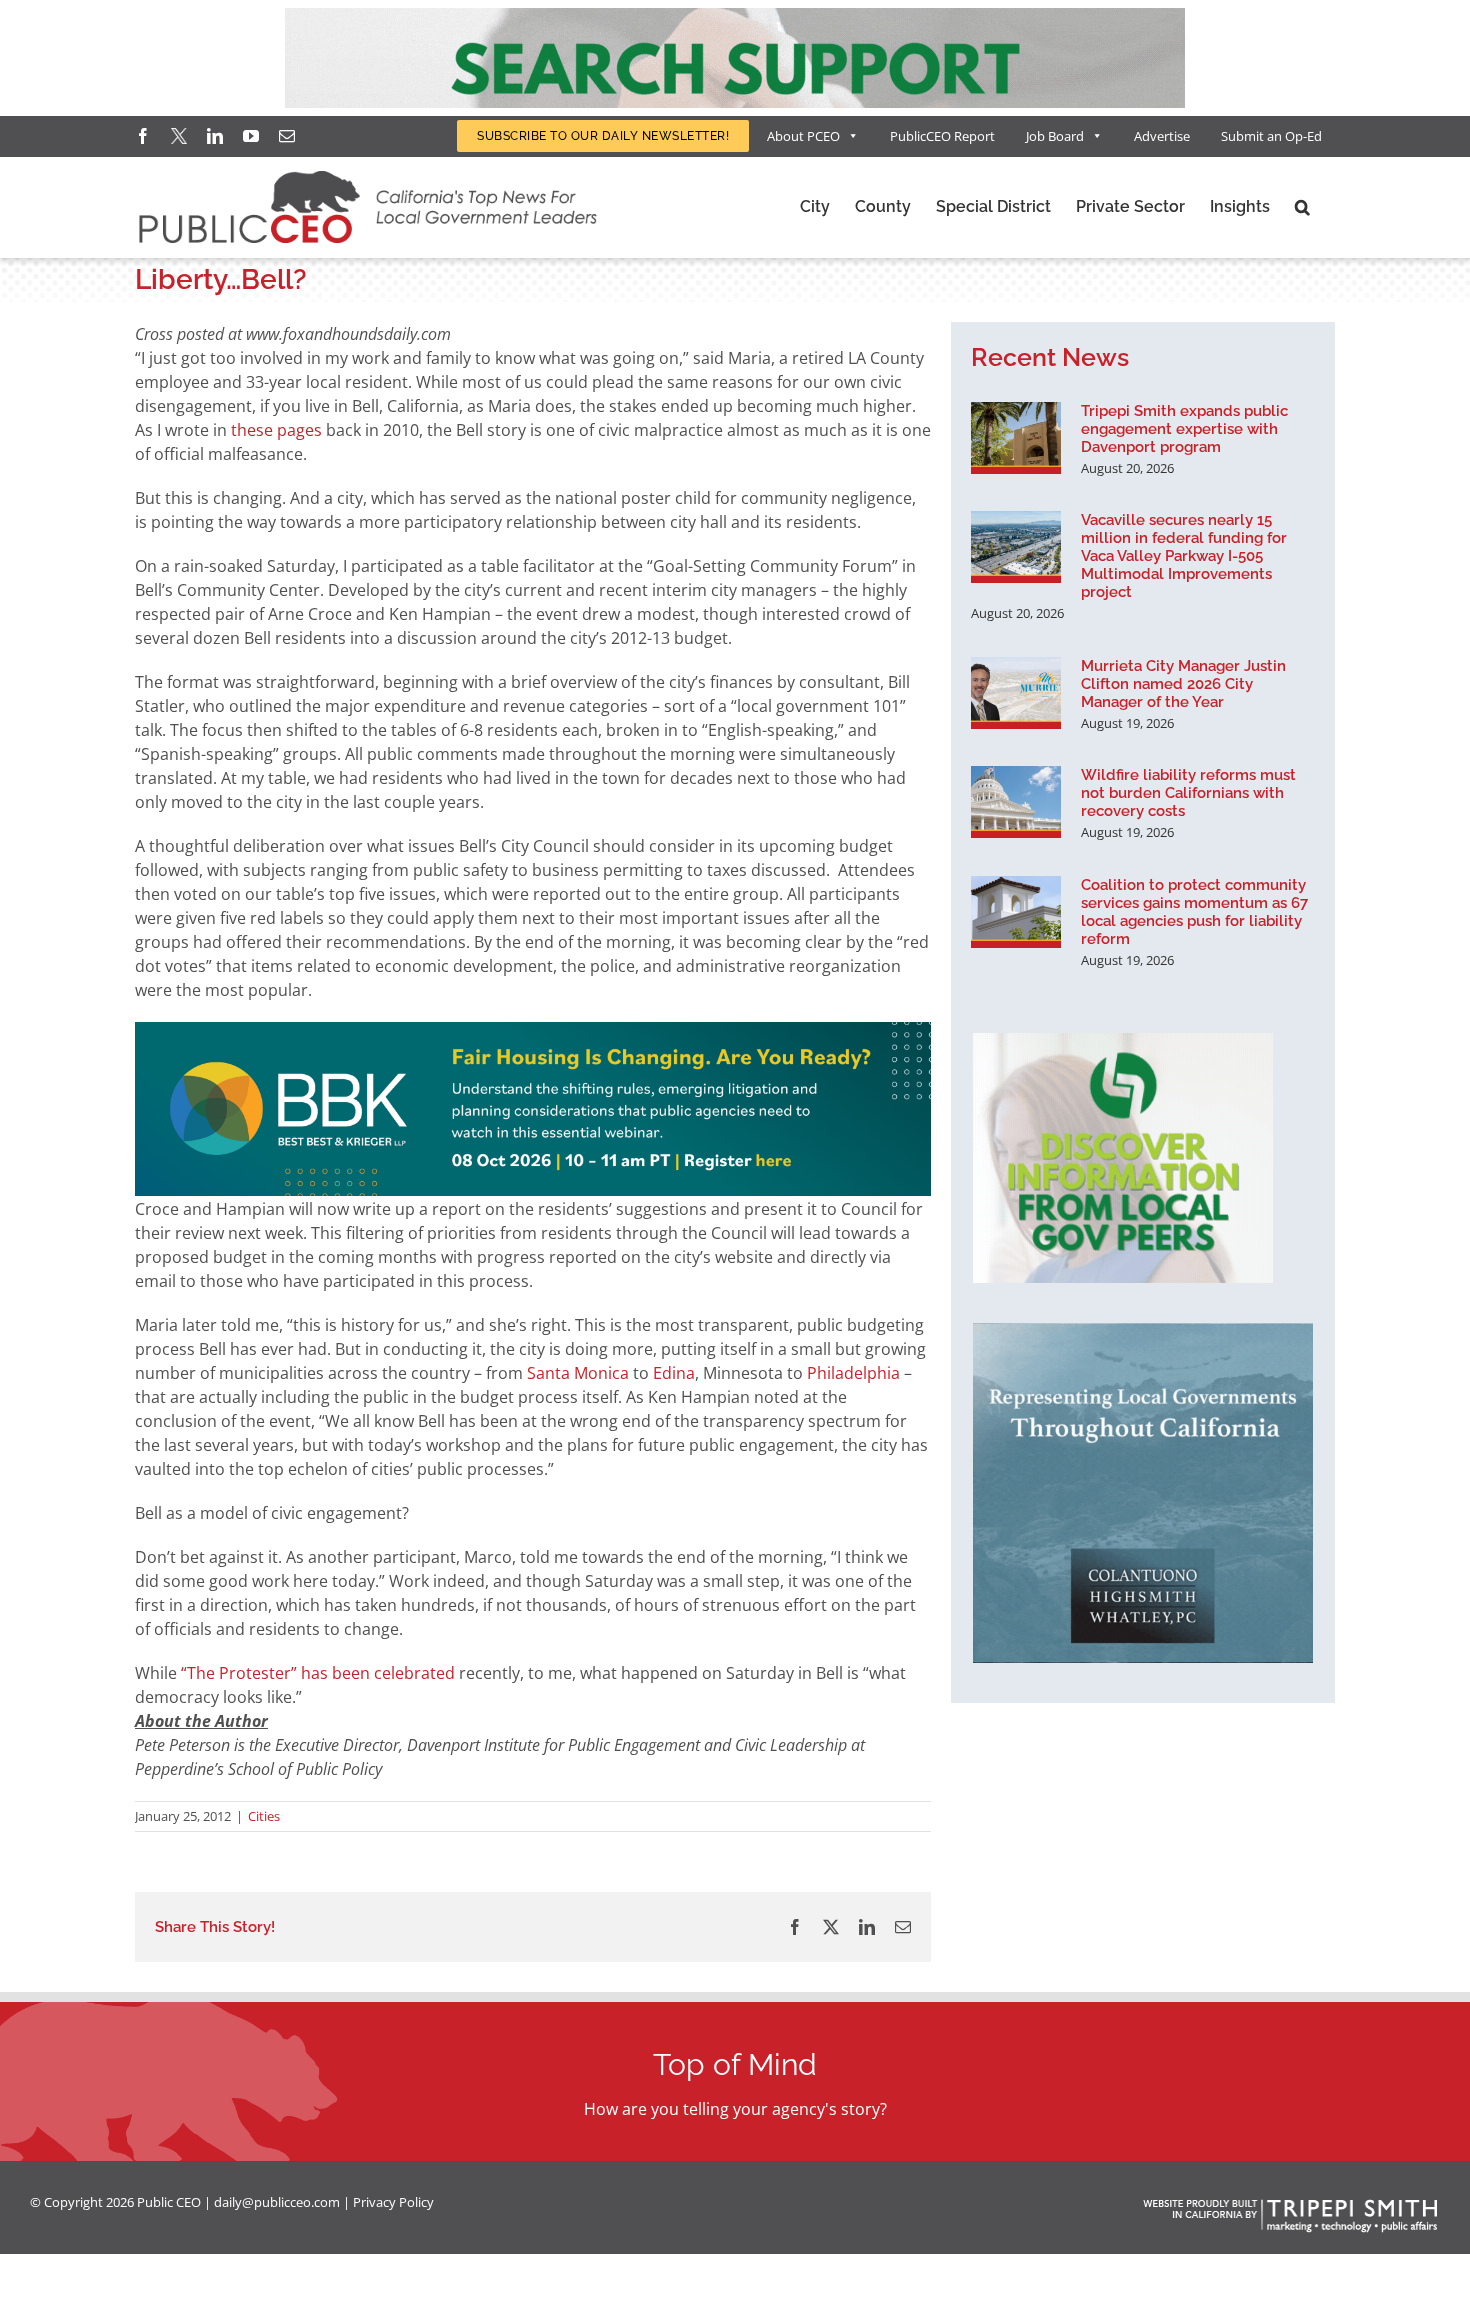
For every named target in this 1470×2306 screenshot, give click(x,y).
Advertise (1162, 136)
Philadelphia (853, 1373)
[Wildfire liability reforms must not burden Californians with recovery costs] (1016, 802)
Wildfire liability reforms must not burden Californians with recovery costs (1188, 793)
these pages (276, 430)
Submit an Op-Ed (1271, 136)
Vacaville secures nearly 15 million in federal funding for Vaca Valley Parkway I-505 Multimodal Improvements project (1184, 556)
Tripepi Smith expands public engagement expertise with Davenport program (1184, 429)
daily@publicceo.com (277, 2202)
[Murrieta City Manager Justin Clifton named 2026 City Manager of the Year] (1016, 693)
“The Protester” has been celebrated (318, 1673)
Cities (264, 1816)
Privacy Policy (393, 2202)
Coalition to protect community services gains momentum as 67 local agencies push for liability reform (1194, 912)
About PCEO (803, 136)
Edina (674, 1373)
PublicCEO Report (942, 136)
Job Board (1055, 136)
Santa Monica (578, 1373)
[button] (1302, 207)
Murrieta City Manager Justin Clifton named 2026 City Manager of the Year (1183, 684)
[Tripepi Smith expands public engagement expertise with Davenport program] (1016, 438)
